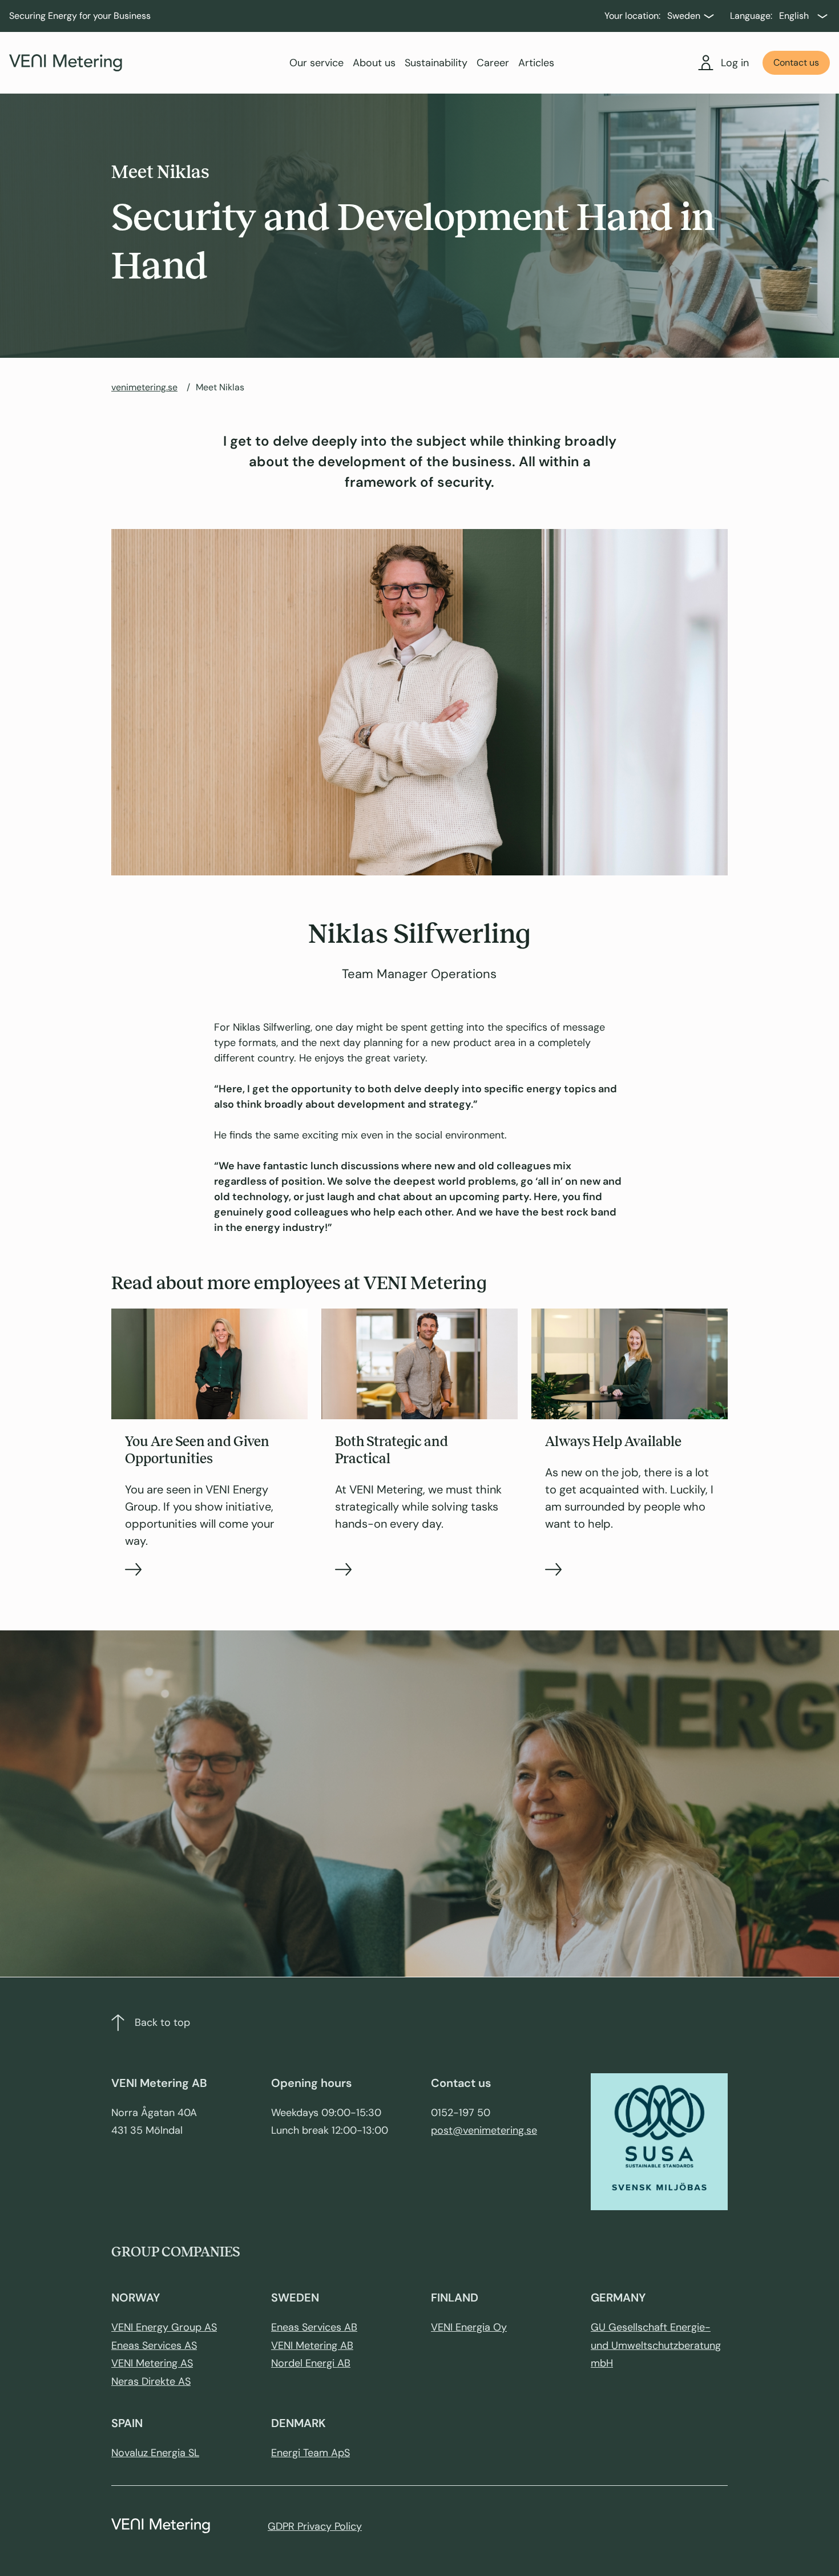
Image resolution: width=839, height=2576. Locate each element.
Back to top (162, 2022)
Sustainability (436, 63)
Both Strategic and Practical (392, 1450)
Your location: (632, 16)
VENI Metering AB (312, 2345)
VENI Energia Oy (469, 2327)
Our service (316, 63)
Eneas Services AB (314, 2327)
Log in (735, 63)
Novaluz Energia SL (155, 2453)
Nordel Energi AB (311, 2363)
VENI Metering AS (152, 2363)
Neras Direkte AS (151, 2381)
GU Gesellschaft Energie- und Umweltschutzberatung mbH (656, 2345)
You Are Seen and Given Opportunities (197, 1450)
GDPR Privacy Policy (315, 2526)
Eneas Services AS (154, 2345)
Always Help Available (613, 1442)
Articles (536, 63)
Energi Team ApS (310, 2453)
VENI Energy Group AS (164, 2327)
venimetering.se (144, 387)
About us (374, 63)
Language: (751, 16)
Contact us (796, 62)
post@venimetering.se (484, 2130)
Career (493, 63)
